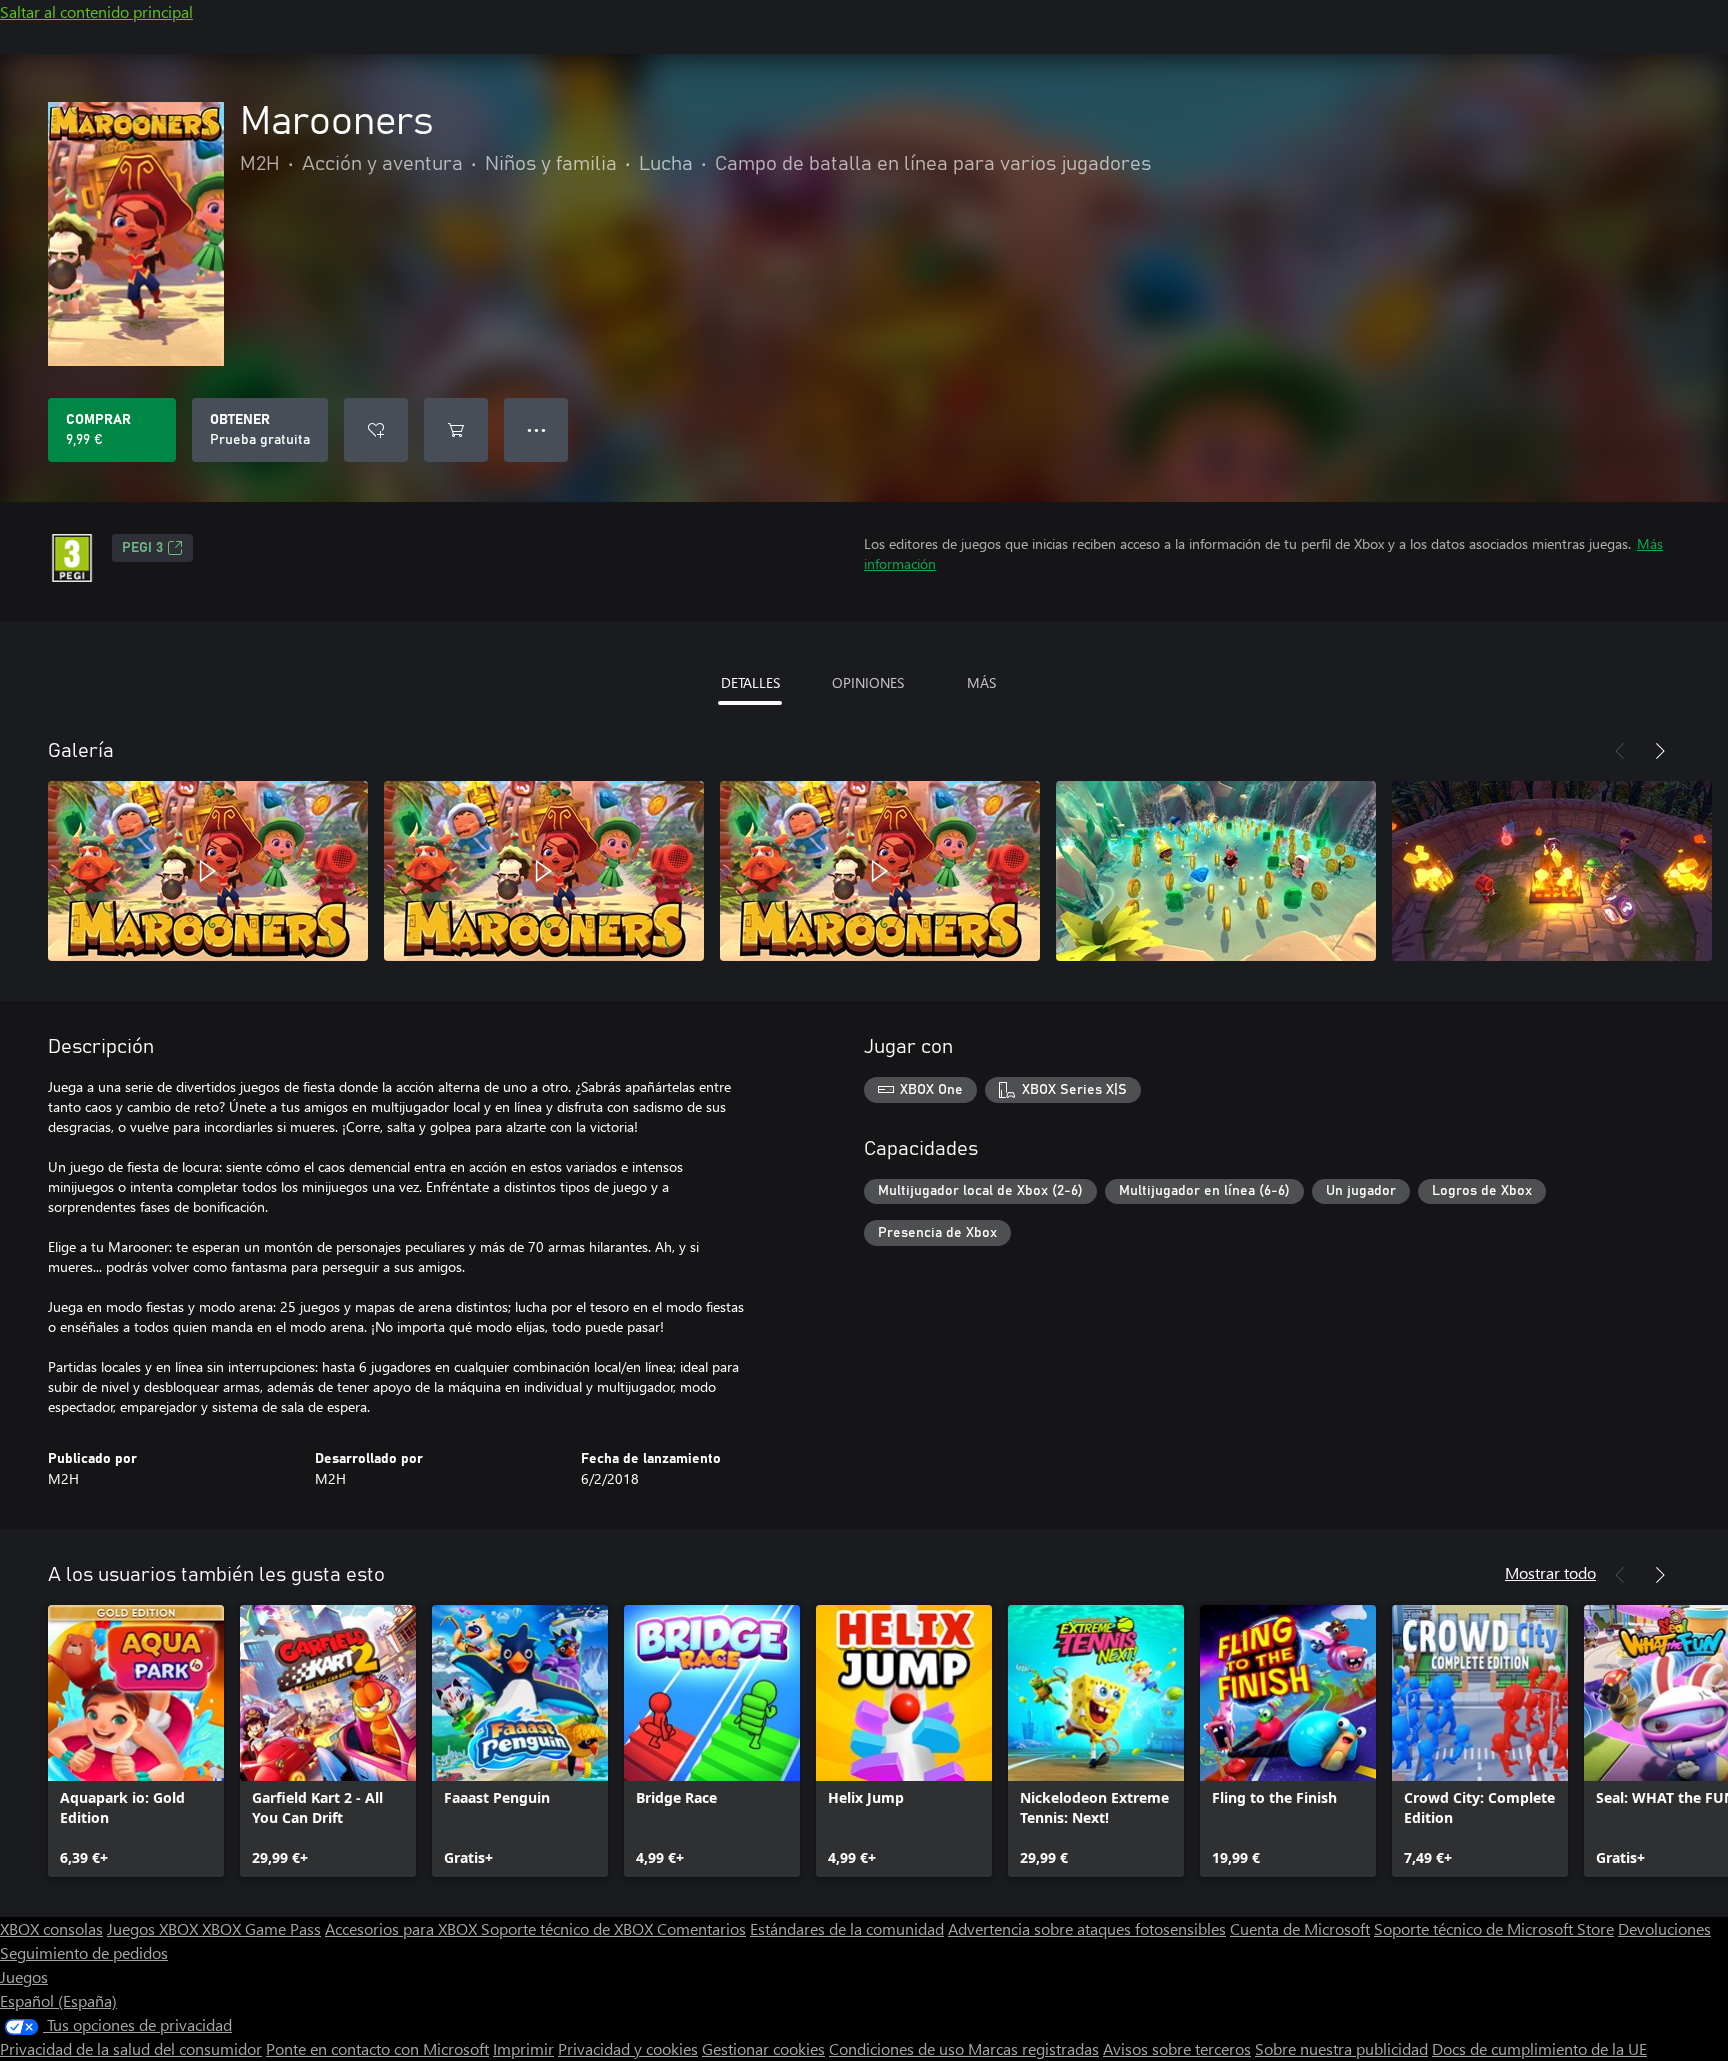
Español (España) (58, 2000)
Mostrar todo (1550, 1572)
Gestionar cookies (763, 2048)
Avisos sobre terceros (1177, 2048)
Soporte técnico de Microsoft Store (1494, 1928)
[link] (136, 1741)
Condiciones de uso (898, 2048)
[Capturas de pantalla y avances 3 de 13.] (880, 871)
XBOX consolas (51, 1928)
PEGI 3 (142, 548)
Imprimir (523, 2048)
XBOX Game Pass (261, 1928)
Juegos (24, 1976)
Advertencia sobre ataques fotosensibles (1087, 1928)
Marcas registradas (1033, 2048)
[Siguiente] (1660, 751)
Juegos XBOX (154, 1928)
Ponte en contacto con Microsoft (377, 2048)
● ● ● (536, 429)
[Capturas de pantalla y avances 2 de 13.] (544, 871)
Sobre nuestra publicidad (1341, 2048)
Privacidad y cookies (628, 2048)
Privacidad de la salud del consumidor (131, 2048)
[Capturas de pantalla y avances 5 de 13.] (1552, 871)
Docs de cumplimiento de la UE (1539, 2048)
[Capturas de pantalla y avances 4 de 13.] (1216, 871)
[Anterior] (1620, 751)
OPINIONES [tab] (868, 682)
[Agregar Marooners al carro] (456, 430)
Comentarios (701, 1928)
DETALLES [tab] (750, 682)
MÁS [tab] (981, 682)
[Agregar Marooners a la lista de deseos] (376, 430)
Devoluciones (1664, 1928)
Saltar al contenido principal (96, 11)
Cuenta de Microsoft (1300, 1928)
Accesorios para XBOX (403, 1928)
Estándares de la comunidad (847, 1928)
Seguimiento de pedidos (84, 1952)
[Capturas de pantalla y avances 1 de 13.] (208, 871)
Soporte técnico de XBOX (569, 1928)
